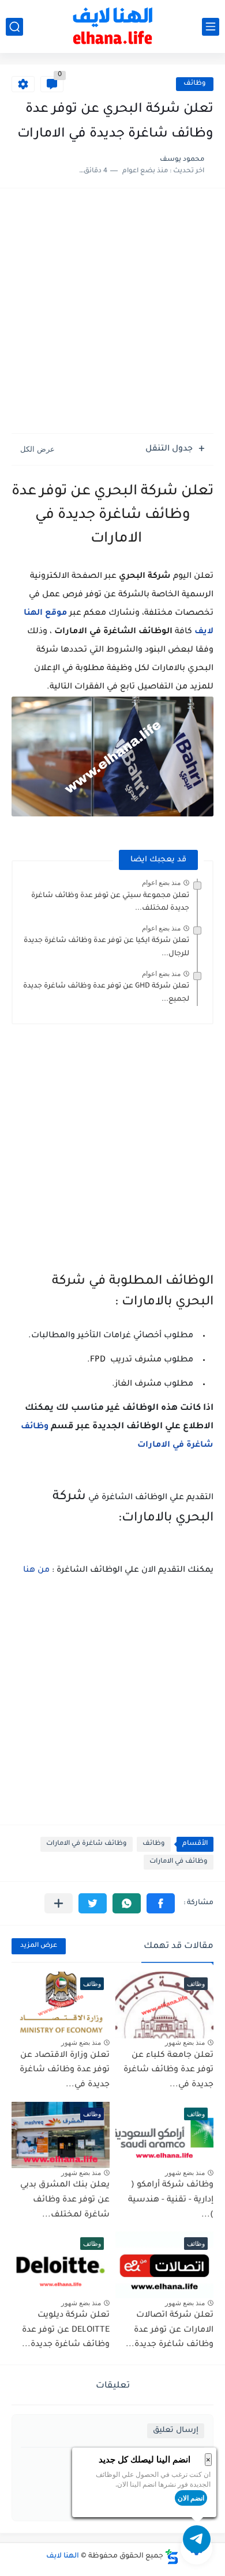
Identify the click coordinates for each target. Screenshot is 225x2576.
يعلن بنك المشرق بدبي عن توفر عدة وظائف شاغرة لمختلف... (65, 2200)
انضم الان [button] (191, 2498)
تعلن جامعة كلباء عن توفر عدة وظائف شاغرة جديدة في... (168, 2070)
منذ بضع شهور (185, 2042)
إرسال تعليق (176, 2431)
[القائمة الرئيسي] (211, 27)
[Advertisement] (112, 312)
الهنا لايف (63, 2556)
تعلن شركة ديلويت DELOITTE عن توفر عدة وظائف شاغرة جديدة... (66, 2330)
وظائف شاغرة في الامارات (87, 1844)
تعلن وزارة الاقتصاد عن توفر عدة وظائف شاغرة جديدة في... (65, 2070)
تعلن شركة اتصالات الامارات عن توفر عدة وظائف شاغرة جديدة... (170, 2330)
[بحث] (14, 27)
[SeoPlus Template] (172, 2557)
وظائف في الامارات (179, 1862)
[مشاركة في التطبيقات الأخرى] (59, 1903)
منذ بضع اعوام (161, 883)
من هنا (36, 1571)
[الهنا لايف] (112, 27)
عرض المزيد (39, 1946)
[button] (161, 1903)
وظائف (195, 84)
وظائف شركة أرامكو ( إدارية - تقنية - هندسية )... (171, 2200)
